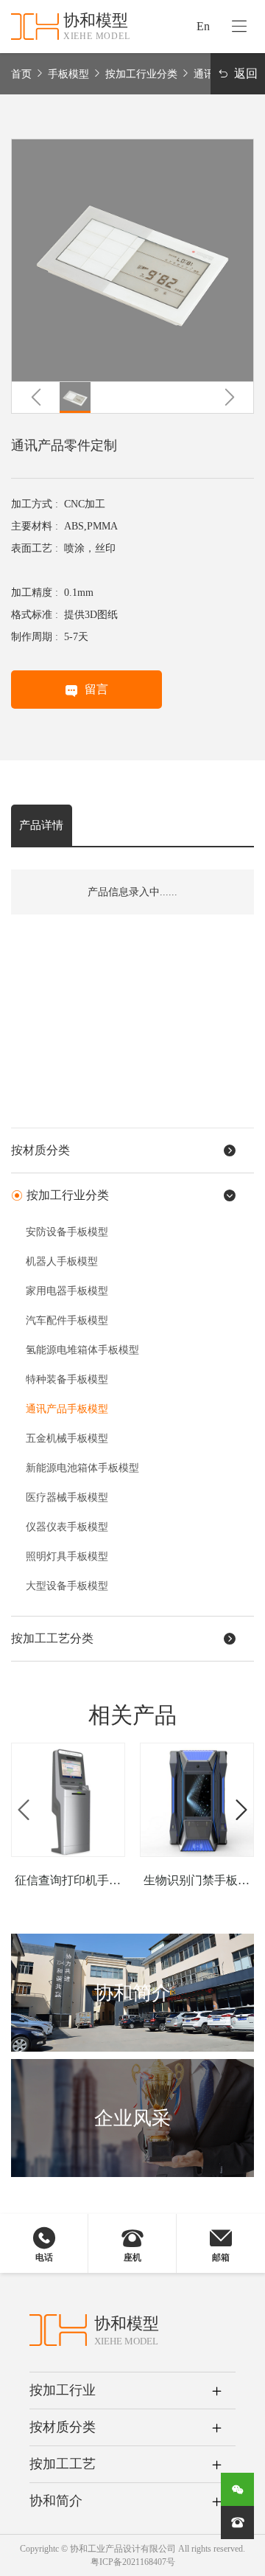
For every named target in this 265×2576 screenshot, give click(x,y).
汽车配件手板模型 (67, 1320)
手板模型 (68, 74)
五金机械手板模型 (67, 1438)
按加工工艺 (63, 2464)
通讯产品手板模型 (67, 1409)
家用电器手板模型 (67, 1291)
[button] (36, 397)
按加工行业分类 (141, 74)
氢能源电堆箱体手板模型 (82, 1350)
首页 (21, 74)
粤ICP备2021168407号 (133, 2562)
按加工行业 (63, 2390)
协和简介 (56, 2501)
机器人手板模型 (62, 1261)
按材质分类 (63, 2427)
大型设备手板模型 (67, 1586)
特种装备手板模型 (67, 1379)
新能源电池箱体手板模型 (82, 1468)
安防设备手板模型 (67, 1232)
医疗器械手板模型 (67, 1497)
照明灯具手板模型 (67, 1556)
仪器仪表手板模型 (67, 1527)
